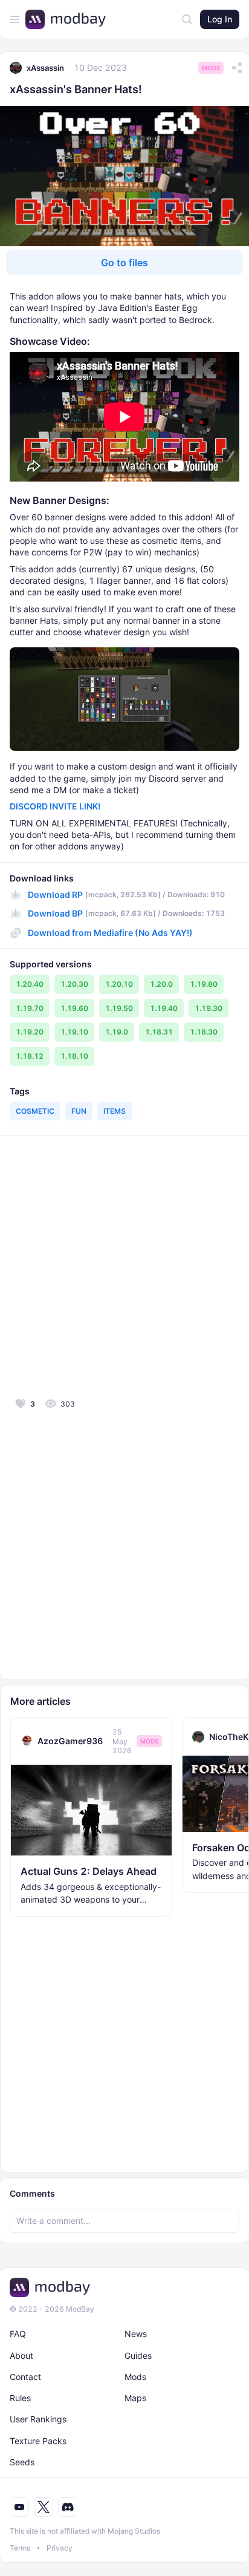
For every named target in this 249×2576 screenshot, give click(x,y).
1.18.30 (204, 1032)
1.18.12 (30, 1056)
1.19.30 (209, 1008)
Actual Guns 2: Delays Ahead (89, 1871)
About (21, 2355)
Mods (211, 68)
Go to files (124, 263)
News (136, 2334)
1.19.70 (30, 1008)
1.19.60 (74, 1008)
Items (115, 1111)
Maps (135, 2398)
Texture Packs (38, 2441)
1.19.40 (164, 1008)
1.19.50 (119, 1008)
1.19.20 (30, 1032)
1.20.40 (30, 984)
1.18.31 (159, 1032)
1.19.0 (117, 1032)
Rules (20, 2398)
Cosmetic (35, 1111)
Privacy (60, 2548)
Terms (20, 2548)
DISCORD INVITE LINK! (55, 806)
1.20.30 (74, 984)
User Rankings (38, 2419)
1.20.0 (161, 984)
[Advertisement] (124, 1265)
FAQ (18, 2334)
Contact (25, 2377)
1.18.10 (74, 1056)
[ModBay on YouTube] (19, 2507)
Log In (220, 19)
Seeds (22, 2462)
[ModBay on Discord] (68, 2507)
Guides (138, 2355)
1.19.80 (204, 984)
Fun (79, 1111)
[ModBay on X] (44, 2507)
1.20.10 (119, 984)
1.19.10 (74, 1032)
